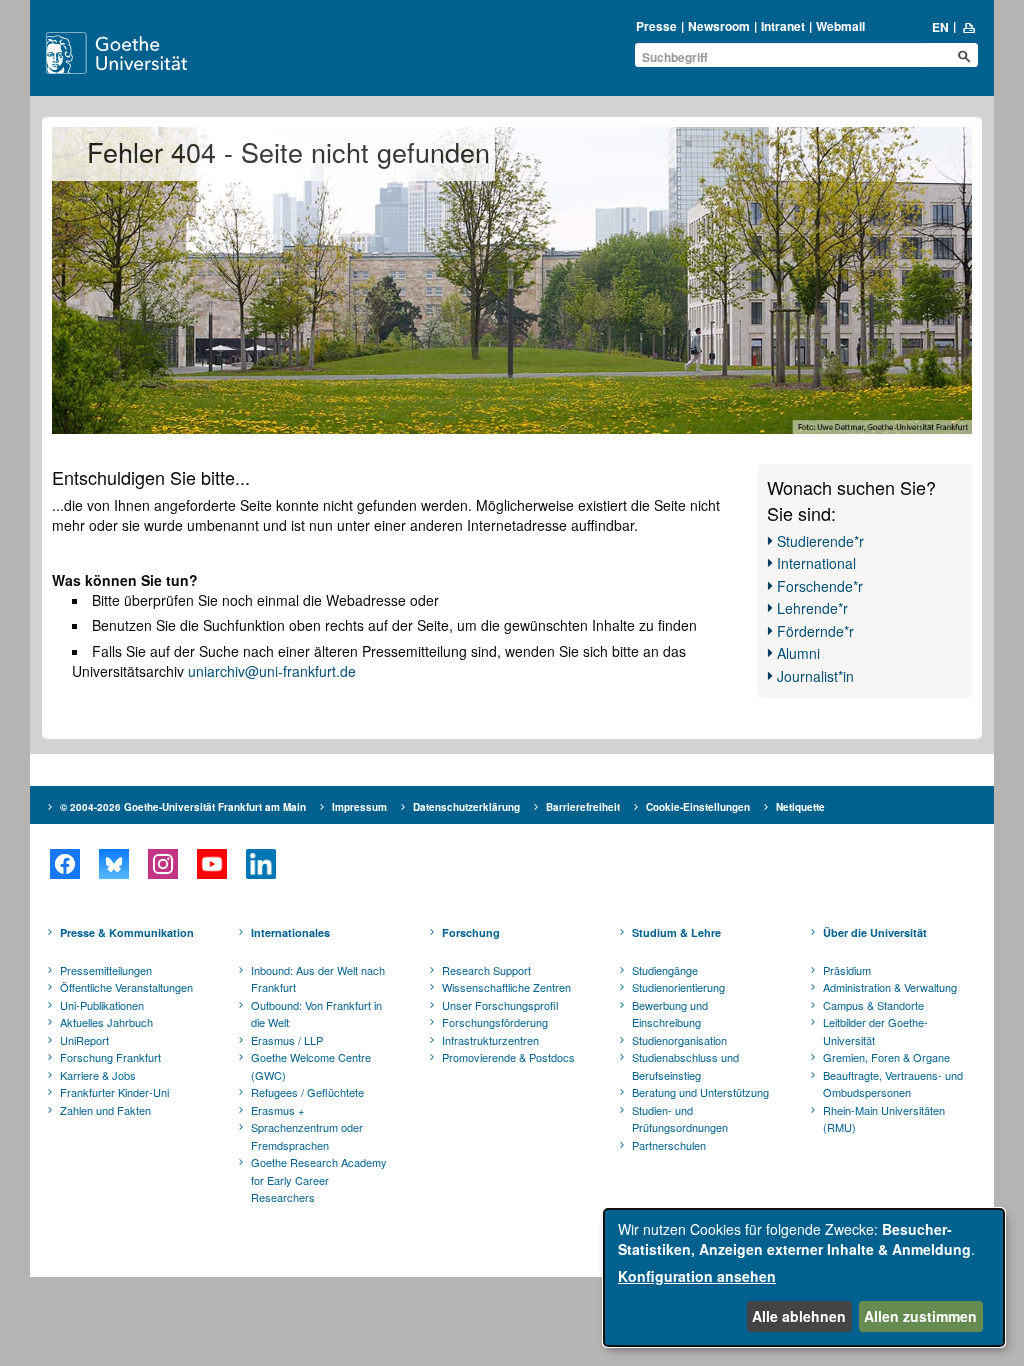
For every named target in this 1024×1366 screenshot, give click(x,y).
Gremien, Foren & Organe (886, 1057)
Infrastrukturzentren (490, 1040)
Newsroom (719, 26)
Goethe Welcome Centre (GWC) (311, 1066)
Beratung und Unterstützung (700, 1092)
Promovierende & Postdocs (508, 1057)
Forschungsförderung (495, 1022)
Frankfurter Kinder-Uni (114, 1092)
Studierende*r (820, 541)
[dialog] (804, 1277)
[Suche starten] (964, 56)
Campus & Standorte (873, 1005)
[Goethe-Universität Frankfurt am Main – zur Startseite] (139, 53)
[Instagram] (162, 864)
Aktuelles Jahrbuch (106, 1022)
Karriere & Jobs (98, 1075)
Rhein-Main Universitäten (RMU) (884, 1119)
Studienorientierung (678, 987)
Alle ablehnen (799, 1316)
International (816, 563)
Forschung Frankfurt (110, 1057)
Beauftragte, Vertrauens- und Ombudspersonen (893, 1084)
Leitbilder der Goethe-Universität (875, 1031)
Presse (656, 26)
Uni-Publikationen (102, 1005)
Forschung (471, 932)
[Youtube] (211, 864)
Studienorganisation (679, 1040)
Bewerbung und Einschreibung (670, 1014)
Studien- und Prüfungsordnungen (680, 1119)
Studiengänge (665, 970)
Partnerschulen (669, 1145)
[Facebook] (64, 864)
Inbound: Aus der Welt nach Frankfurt (318, 979)
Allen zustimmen (920, 1316)
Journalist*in (815, 676)
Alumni (798, 653)
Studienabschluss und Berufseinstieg (685, 1066)
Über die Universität (875, 932)
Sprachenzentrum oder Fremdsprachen (307, 1136)
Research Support (486, 970)
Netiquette (800, 807)
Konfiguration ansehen (697, 1276)
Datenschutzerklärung (466, 807)
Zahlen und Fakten (105, 1110)
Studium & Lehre (676, 932)
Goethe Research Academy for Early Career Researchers (319, 1179)
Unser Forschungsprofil (500, 1005)
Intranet (783, 26)
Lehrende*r (812, 608)
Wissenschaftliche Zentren (506, 987)
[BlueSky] (113, 864)
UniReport (84, 1040)
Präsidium (847, 970)
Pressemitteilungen (106, 970)
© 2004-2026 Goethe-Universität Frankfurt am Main (183, 807)
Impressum (359, 807)
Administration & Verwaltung (890, 987)
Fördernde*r (815, 631)
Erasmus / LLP (287, 1040)
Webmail (840, 26)
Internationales (290, 932)
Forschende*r (820, 586)
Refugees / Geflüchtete (307, 1092)
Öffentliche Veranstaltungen (126, 987)
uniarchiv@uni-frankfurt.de (272, 671)
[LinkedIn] (260, 864)
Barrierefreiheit (583, 807)
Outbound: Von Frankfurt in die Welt (316, 1014)
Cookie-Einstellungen (698, 807)
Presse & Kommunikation (127, 932)
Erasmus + (277, 1110)
